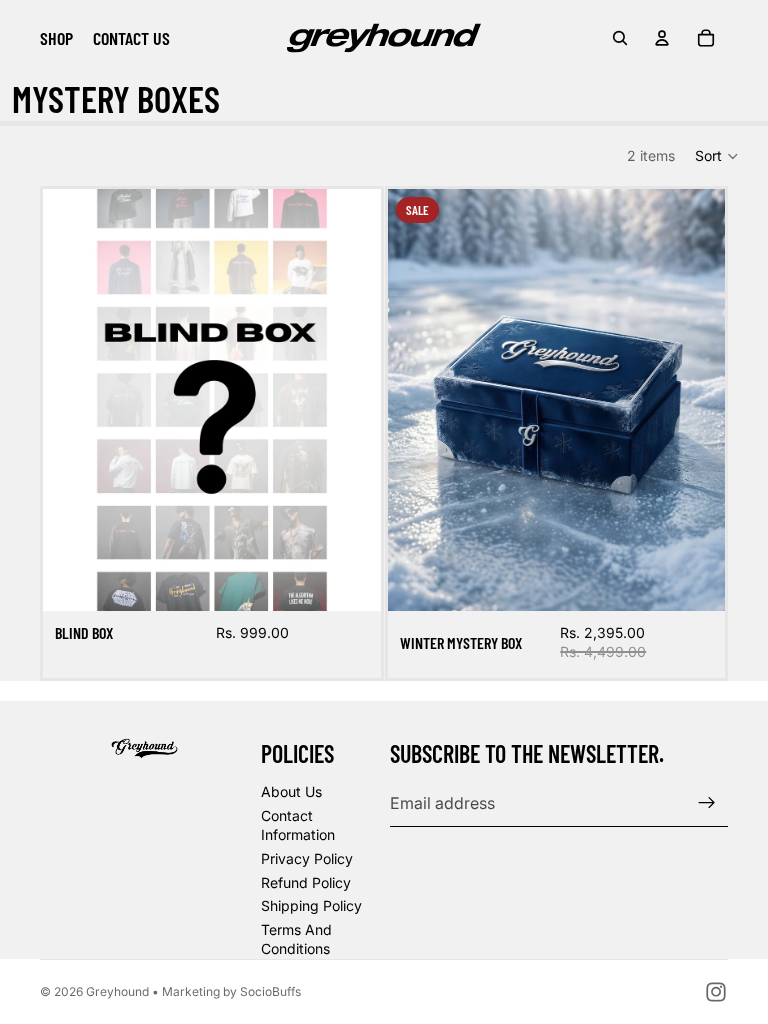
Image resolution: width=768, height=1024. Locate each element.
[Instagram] (716, 992)
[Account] (662, 38)
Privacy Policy (307, 858)
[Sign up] (707, 803)
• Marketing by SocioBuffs (226, 991)
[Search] (620, 38)
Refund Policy (306, 882)
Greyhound (117, 991)
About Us (291, 791)
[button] (717, 156)
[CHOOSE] (350, 580)
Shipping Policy (311, 905)
